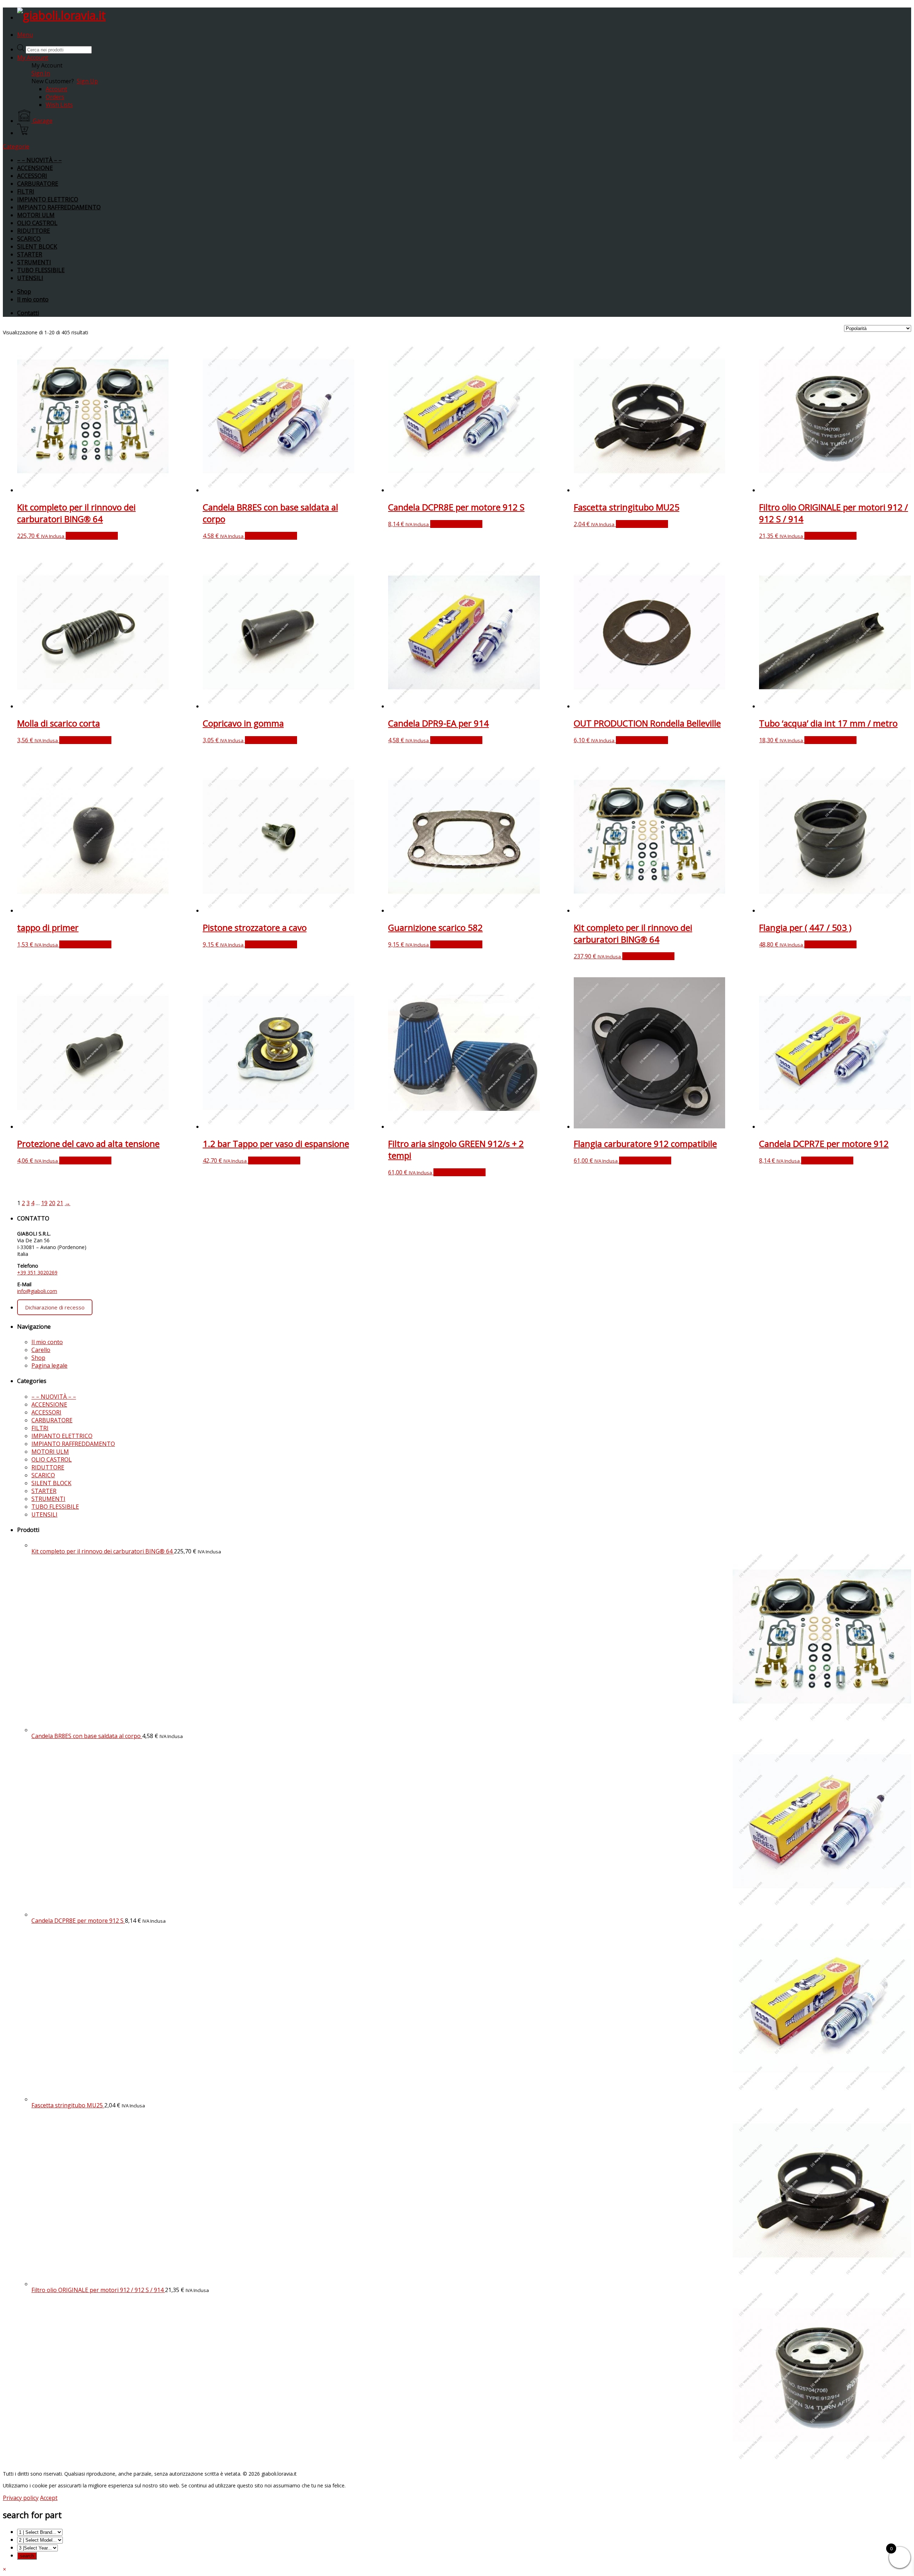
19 (44, 1203)
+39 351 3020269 (37, 1272)
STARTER (30, 254)
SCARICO (29, 239)
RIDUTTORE (34, 231)
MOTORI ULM (36, 215)
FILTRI (26, 191)
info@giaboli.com (37, 1291)
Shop (24, 291)
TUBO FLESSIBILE (41, 270)
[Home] (61, 15)
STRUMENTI (34, 262)
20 (52, 1203)
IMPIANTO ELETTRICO (48, 199)
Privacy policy (21, 2498)
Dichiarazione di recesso (55, 1307)
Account (56, 89)
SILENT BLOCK (37, 246)
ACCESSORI (32, 176)
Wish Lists (59, 105)
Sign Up (87, 81)
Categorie (16, 146)
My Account (33, 58)
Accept (49, 2498)
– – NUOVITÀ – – (39, 160)
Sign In (41, 73)
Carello (41, 1350)
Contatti (28, 313)
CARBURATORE (38, 184)
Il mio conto (33, 299)
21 (60, 1203)
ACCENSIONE (35, 168)
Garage (43, 121)
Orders (55, 97)
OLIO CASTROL (37, 223)
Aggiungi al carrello (92, 536)
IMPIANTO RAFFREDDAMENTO (59, 207)
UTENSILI (30, 278)
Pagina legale (49, 1366)
